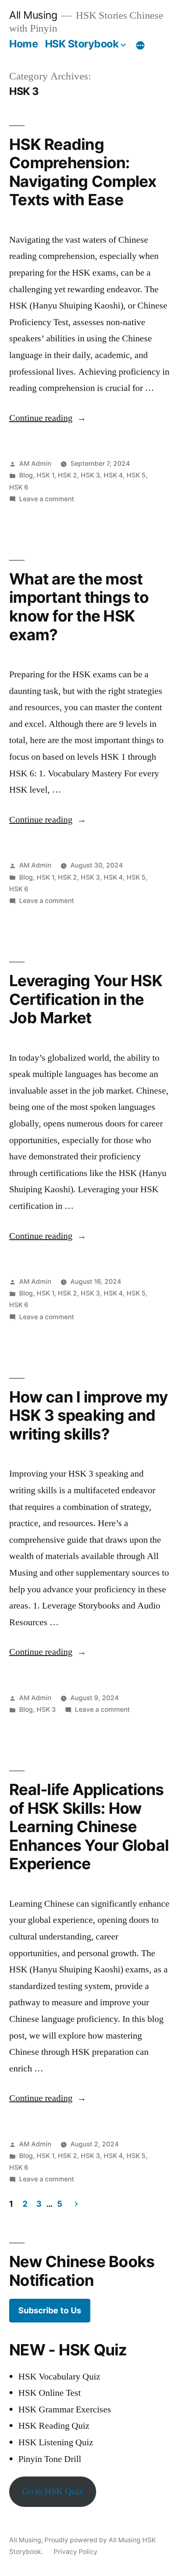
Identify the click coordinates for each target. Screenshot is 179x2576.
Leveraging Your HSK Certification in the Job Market (86, 999)
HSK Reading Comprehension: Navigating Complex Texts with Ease (83, 172)
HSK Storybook (82, 44)
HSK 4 (113, 475)
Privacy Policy (76, 2552)
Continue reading (48, 418)
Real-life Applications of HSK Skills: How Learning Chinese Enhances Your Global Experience (89, 1826)
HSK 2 (67, 475)
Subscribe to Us (50, 2310)
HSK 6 (19, 487)
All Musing (33, 15)
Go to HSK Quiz (52, 2491)
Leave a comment (47, 499)
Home (24, 44)
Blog (26, 475)
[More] (140, 45)
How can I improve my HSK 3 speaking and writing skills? (88, 1415)
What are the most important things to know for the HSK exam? (79, 607)
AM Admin (35, 464)
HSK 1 (45, 475)
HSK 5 (136, 475)
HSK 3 (90, 475)
